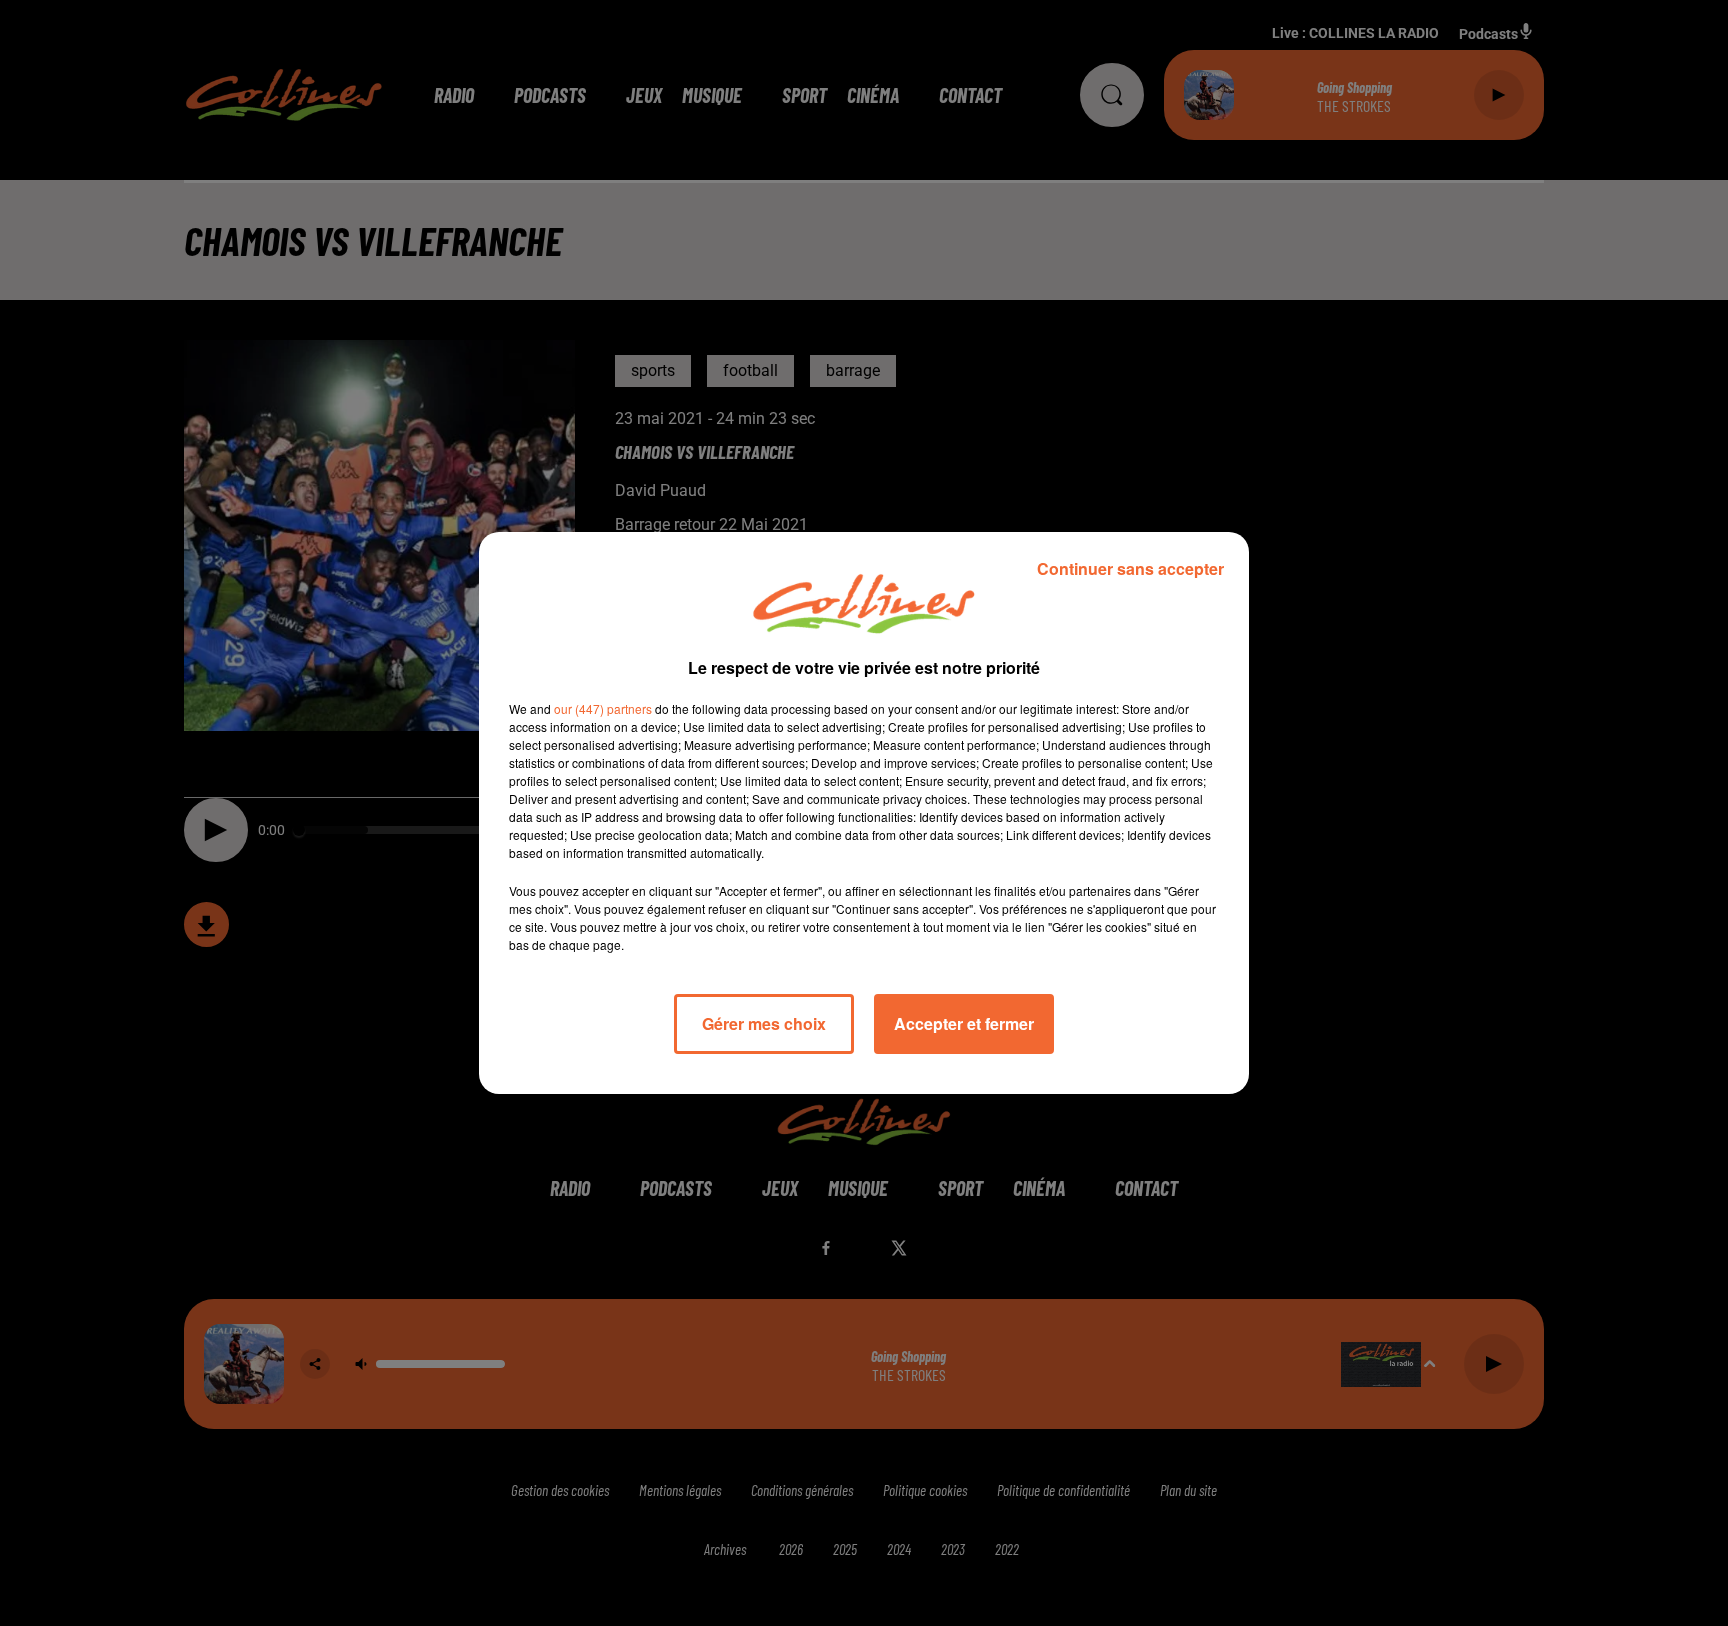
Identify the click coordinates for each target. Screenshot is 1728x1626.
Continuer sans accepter (1130, 568)
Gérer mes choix (764, 1023)
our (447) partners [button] (603, 708)
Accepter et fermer (964, 1023)
